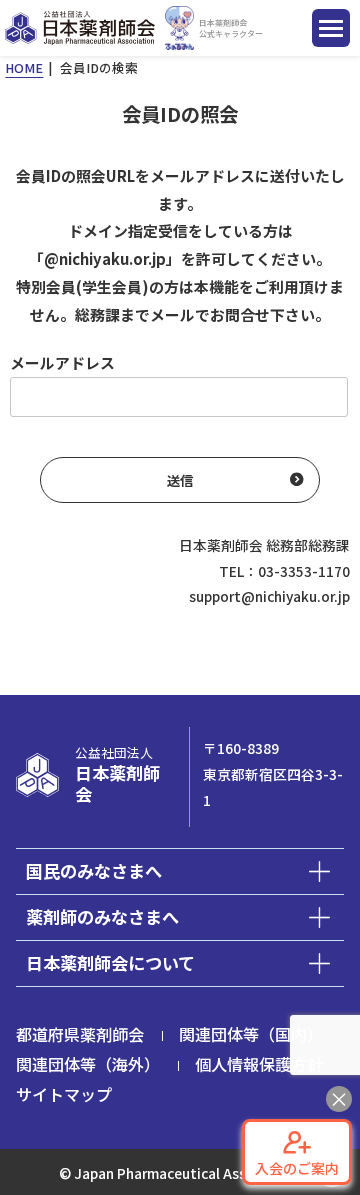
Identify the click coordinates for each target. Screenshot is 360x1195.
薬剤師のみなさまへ (102, 916)
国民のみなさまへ (94, 870)
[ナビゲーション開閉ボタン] (331, 28)
